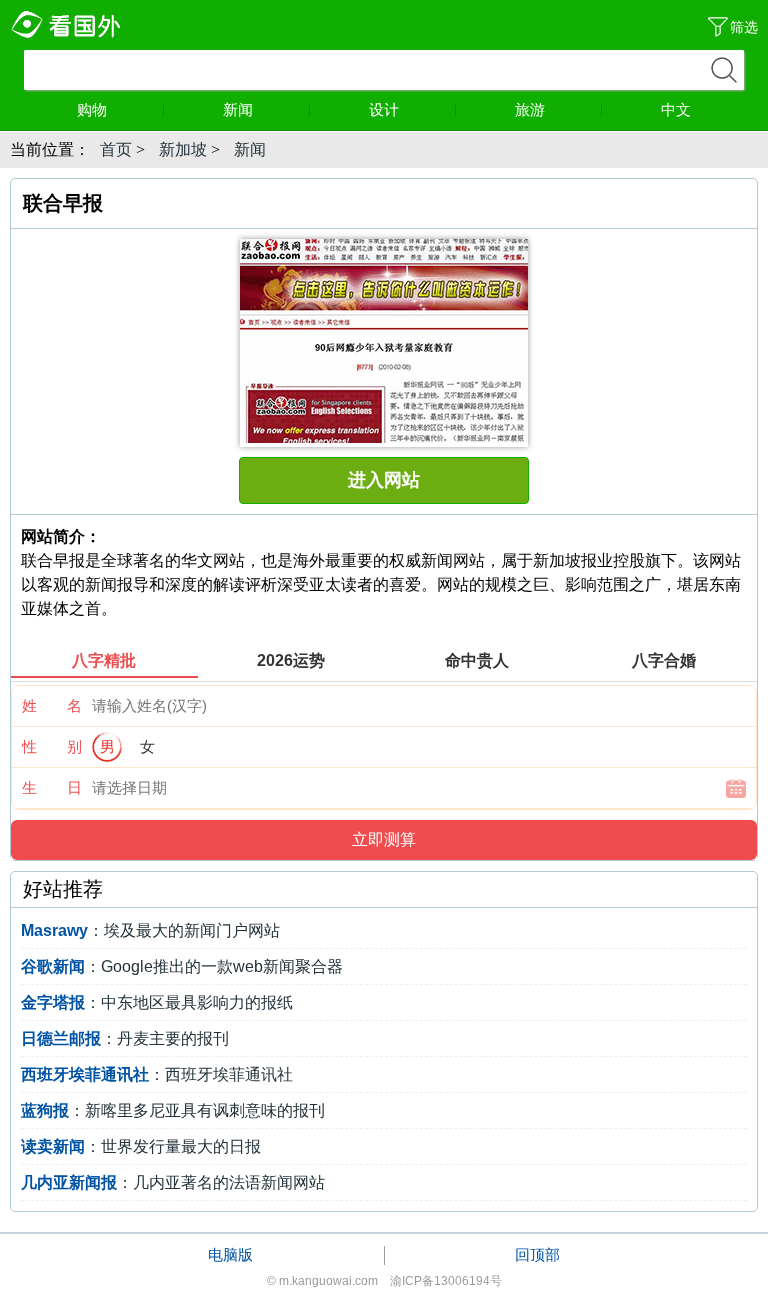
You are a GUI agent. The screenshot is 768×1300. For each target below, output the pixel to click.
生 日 (52, 787)
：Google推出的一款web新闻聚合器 (182, 966)
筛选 (744, 27)
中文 (676, 109)
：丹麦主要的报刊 (125, 1038)
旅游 (530, 109)
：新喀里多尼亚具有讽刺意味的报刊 (173, 1110)
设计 (384, 109)
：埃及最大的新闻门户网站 (150, 930)
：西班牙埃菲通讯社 (157, 1074)
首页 (116, 149)
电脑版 (230, 1254)
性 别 (52, 746)
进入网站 (384, 480)
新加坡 (183, 149)
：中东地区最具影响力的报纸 (157, 1002)
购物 (92, 109)
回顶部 (537, 1254)
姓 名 (52, 705)
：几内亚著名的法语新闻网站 (173, 1182)
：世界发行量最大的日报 (141, 1146)
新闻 (238, 109)
